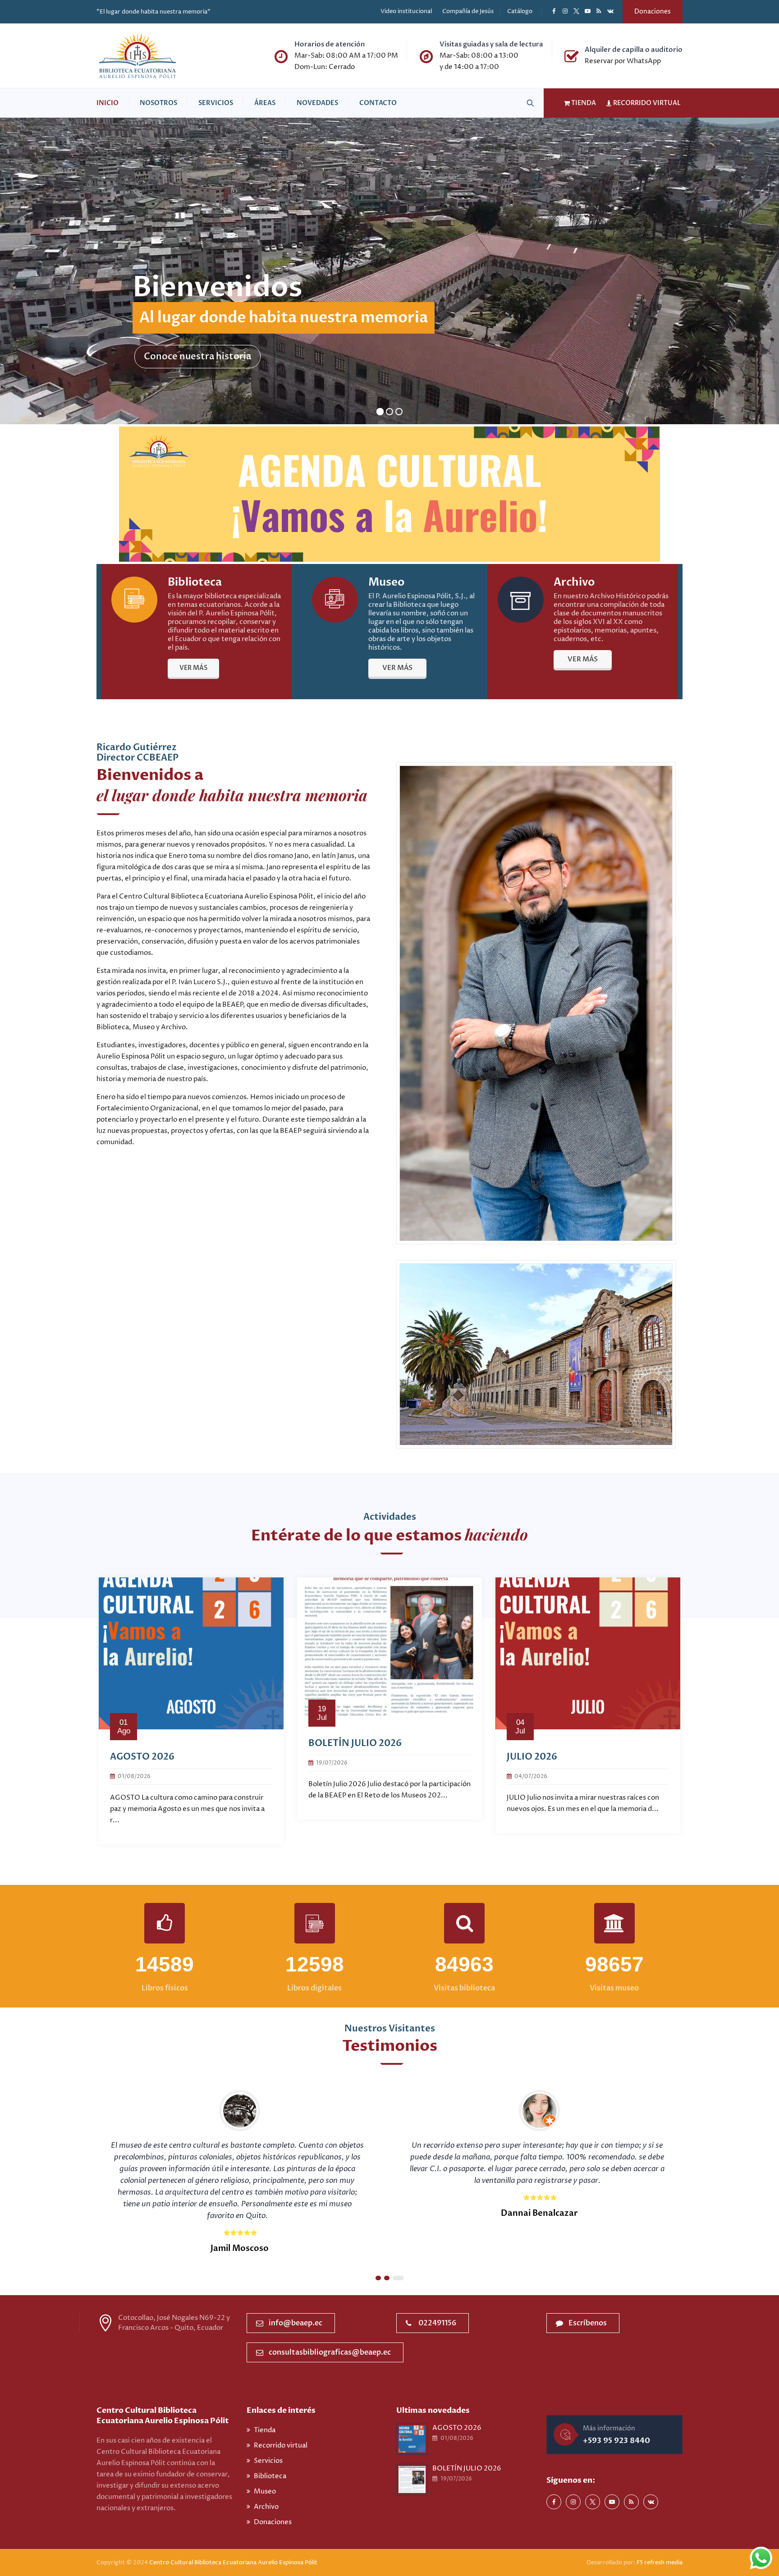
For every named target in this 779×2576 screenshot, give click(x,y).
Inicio (108, 103)
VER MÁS (193, 668)
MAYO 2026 (533, 1757)
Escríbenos (588, 2323)
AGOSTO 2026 (457, 2428)
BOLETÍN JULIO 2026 (467, 2468)
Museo (265, 2491)
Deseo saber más (181, 356)
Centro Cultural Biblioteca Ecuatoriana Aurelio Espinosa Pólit (234, 2562)
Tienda (265, 2430)
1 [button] (381, 2278)
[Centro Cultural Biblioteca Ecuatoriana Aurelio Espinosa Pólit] (137, 56)
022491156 (437, 2323)
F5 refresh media (660, 2562)
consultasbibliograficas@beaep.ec (330, 2352)
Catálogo (520, 11)
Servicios (216, 103)
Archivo (266, 2507)
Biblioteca (270, 2476)
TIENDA (583, 103)
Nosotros (158, 103)
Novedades (317, 103)
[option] (191, 1704)
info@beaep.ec (296, 2323)
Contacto (378, 103)
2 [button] (391, 2278)
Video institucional (406, 11)
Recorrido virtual (281, 2445)
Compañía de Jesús (468, 11)
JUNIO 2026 (335, 1743)
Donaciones (653, 11)
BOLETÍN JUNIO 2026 (158, 1743)
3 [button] (400, 2278)
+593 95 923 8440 (616, 2441)
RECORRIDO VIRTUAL (646, 103)
